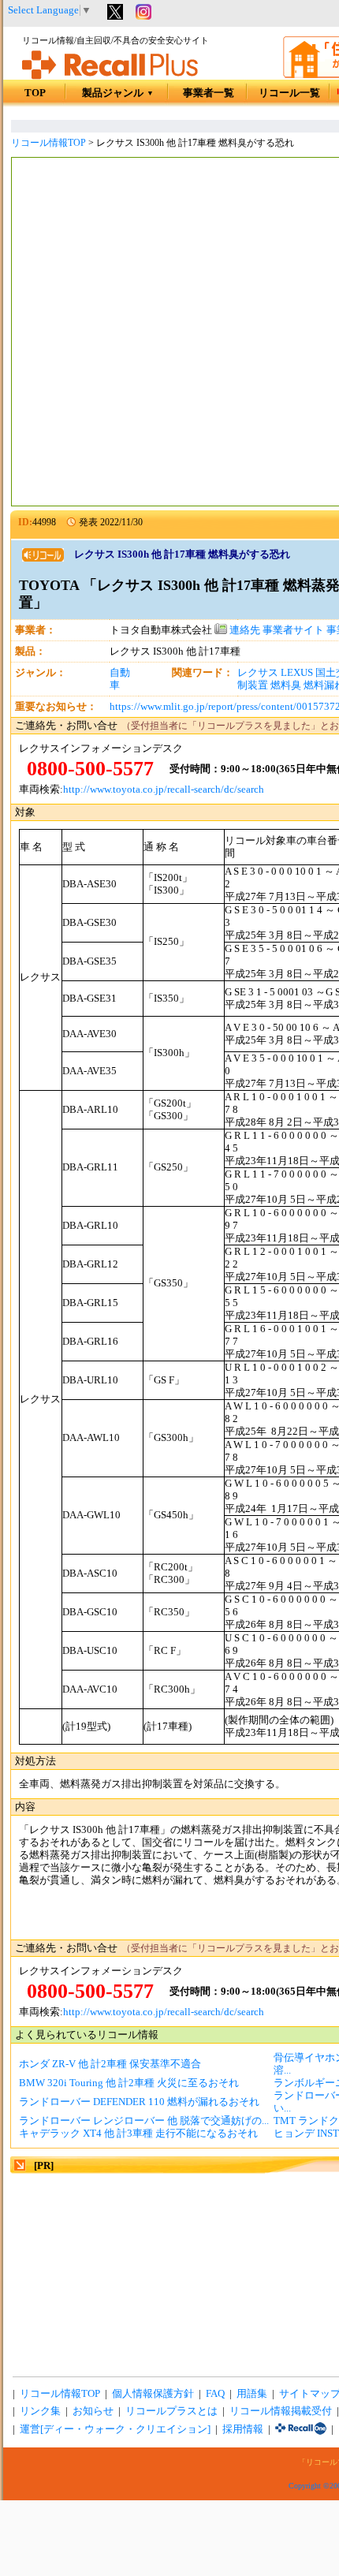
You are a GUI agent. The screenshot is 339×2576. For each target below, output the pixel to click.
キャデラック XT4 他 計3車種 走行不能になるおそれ (138, 2134)
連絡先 (244, 630)
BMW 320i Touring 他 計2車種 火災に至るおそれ (129, 2083)
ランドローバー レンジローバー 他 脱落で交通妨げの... (144, 2121)
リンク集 (40, 2411)
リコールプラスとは (171, 2411)
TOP (35, 93)
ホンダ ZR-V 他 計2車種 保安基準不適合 (110, 2064)
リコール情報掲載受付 (281, 2411)
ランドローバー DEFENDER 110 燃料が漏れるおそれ (139, 2102)
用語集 (252, 2394)
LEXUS (297, 673)
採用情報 (243, 2429)
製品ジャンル (118, 93)
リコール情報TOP (48, 143)
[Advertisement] (169, 334)
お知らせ (93, 2411)
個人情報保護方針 (153, 2394)
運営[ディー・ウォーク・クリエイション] (115, 2429)
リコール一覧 (289, 93)
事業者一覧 (209, 93)
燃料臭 (286, 685)
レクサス (258, 673)
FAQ (215, 2394)
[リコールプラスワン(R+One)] (301, 2429)
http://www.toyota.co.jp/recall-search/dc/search (164, 790)
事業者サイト (293, 630)
